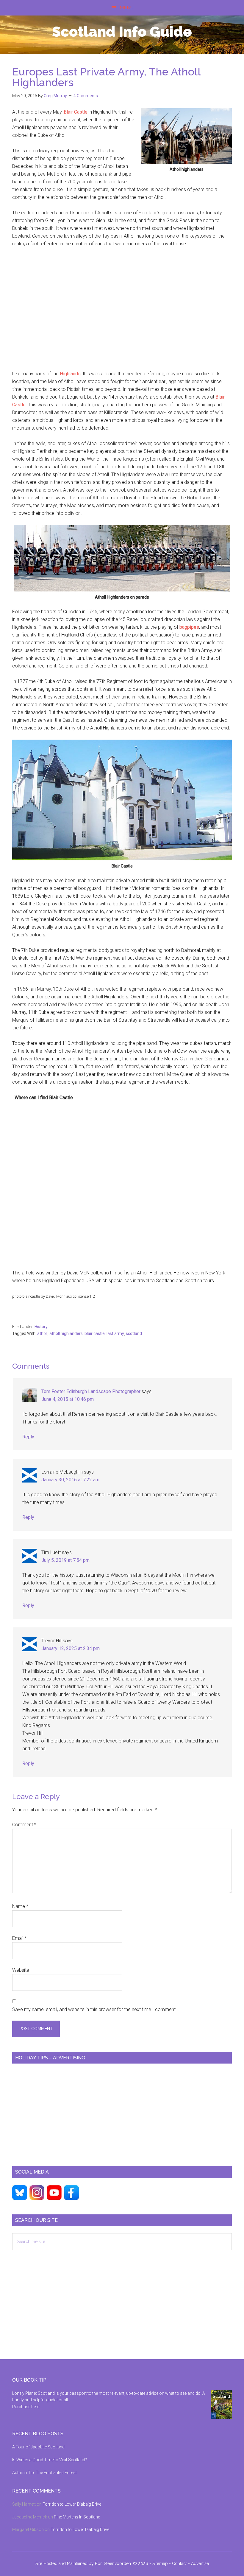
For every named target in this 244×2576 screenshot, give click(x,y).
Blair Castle (76, 112)
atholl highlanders (66, 1333)
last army (115, 1333)
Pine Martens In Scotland (77, 2517)
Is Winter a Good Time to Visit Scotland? (50, 2460)
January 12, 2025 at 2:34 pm (71, 1648)
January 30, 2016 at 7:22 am (70, 1480)
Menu (127, 8)
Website (21, 1970)
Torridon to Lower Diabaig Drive (72, 2504)
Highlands (70, 374)
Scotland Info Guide (122, 32)
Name (20, 1906)
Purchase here (26, 2407)
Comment (24, 1825)
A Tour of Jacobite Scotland (38, 2447)
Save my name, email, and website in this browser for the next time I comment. (94, 2009)
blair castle (95, 1333)
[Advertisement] (122, 313)
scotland (134, 1333)
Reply (28, 1437)
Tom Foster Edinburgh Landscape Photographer (91, 1391)
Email (19, 1938)
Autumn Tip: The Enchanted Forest (44, 2473)
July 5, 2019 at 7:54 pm (65, 1560)
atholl (42, 1333)
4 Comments (86, 96)
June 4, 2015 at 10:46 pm (68, 1399)
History (41, 1327)
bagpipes (189, 627)
